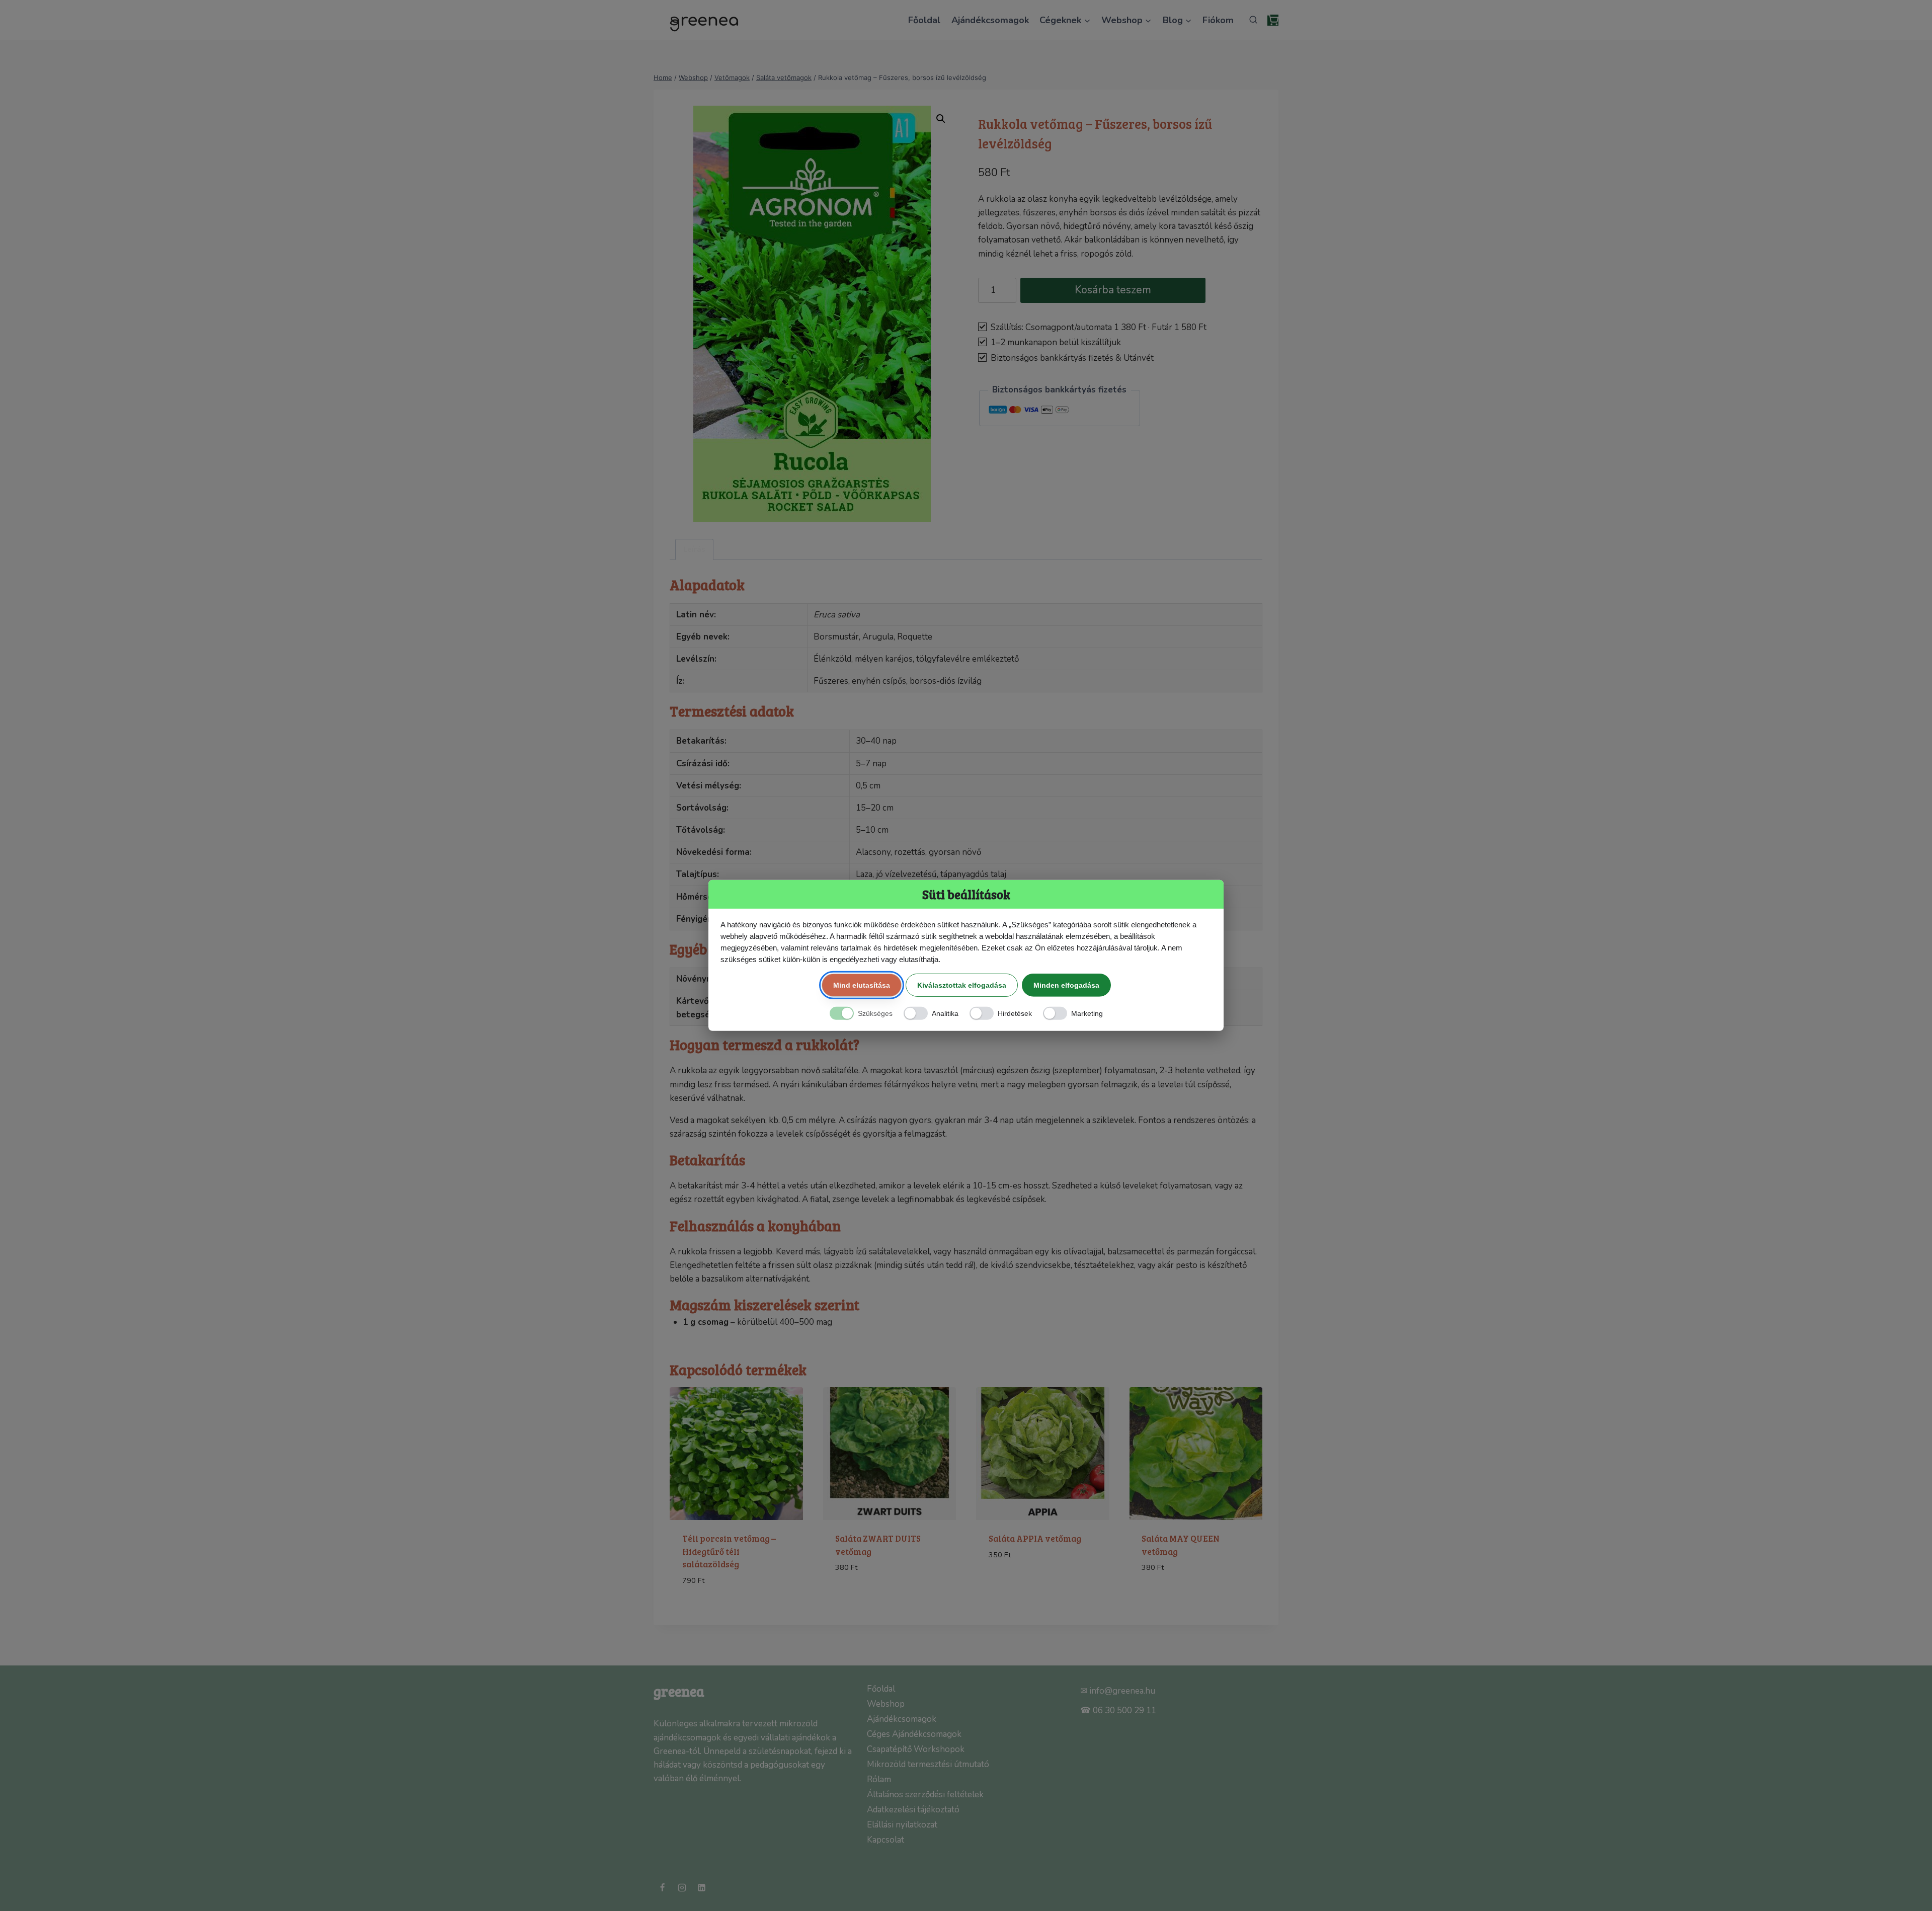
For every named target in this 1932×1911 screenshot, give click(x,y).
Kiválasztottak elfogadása (962, 985)
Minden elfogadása (1066, 985)
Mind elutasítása (862, 985)
